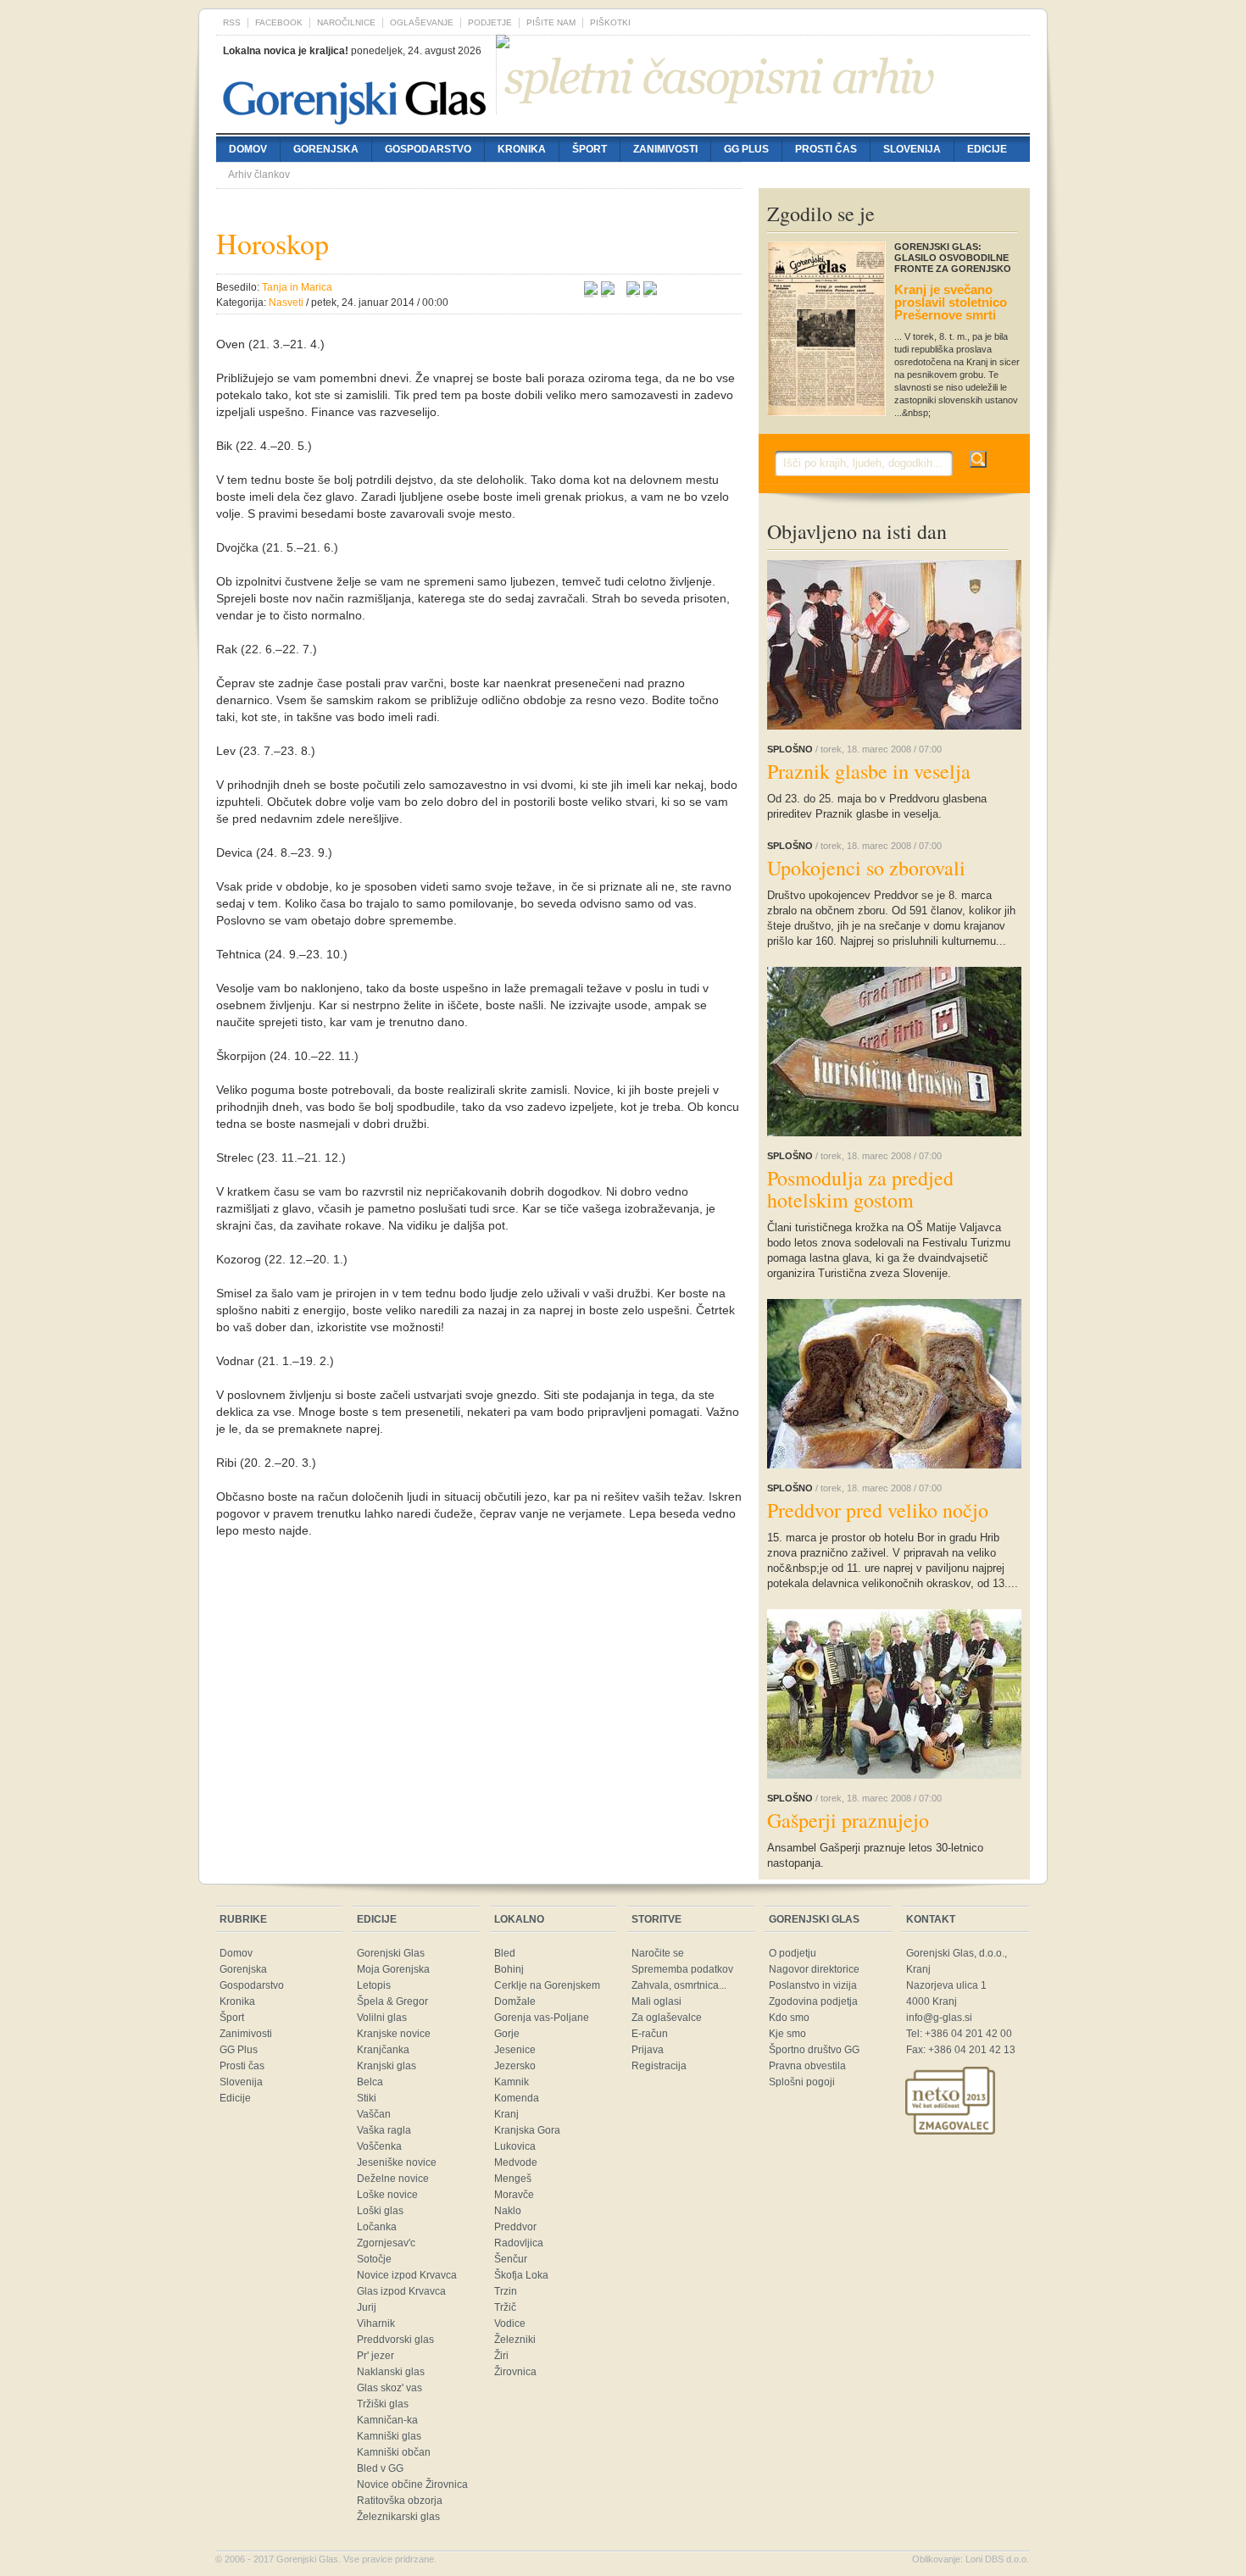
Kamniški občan (394, 2452)
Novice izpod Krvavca (407, 2275)
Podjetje (490, 22)
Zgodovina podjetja (813, 2001)
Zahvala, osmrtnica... (679, 1985)
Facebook (279, 22)
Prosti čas (826, 149)
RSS (232, 22)
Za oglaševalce (667, 2018)
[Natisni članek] (650, 291)
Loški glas (380, 2211)
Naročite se (658, 1953)
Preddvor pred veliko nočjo (878, 1510)
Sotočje (374, 2259)
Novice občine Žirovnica (412, 2484)
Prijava (648, 2050)
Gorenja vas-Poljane (542, 2018)
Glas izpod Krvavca (401, 2291)
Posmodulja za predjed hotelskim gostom (860, 1189)
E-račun (650, 2034)
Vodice (510, 2323)
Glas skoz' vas (389, 2388)
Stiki (367, 2098)
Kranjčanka (383, 2050)
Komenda (517, 2098)
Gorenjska (326, 149)
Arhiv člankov (259, 175)
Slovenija (912, 149)
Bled (505, 1953)
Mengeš (513, 2179)
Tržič (505, 2307)
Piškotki (610, 22)
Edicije (987, 149)
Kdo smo (789, 2018)
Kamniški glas (389, 2436)
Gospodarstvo (428, 149)
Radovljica (519, 2243)
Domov (248, 149)
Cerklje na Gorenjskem (547, 1985)
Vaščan (374, 2114)
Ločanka (377, 2227)
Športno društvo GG (814, 2050)
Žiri (501, 2356)
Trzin (506, 2291)
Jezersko (515, 2066)
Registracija (659, 2066)
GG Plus (746, 149)
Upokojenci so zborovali (866, 868)
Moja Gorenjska (393, 1969)
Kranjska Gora (527, 2130)
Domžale (515, 2001)
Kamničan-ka (387, 2420)
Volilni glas (382, 2018)
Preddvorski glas (395, 2340)
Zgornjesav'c (386, 2243)
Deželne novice (393, 2179)
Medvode (516, 2162)
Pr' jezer (375, 2356)
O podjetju (793, 1953)
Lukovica (515, 2146)
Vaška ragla (384, 2130)
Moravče (514, 2195)
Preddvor (515, 2227)
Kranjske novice (394, 2034)
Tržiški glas (383, 2404)
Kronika (522, 149)
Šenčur (511, 2259)
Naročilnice (346, 22)
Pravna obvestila (807, 2066)
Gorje (507, 2034)
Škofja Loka (521, 2275)
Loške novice (387, 2195)
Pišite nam (551, 22)
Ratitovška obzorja (400, 2501)
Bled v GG (380, 2468)
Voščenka (379, 2146)
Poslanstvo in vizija (813, 1985)
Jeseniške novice (397, 2162)
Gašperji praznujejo (848, 1820)
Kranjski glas (387, 2066)
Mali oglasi (656, 2001)
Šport (590, 149)
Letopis (374, 1985)
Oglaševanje (422, 22)
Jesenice (515, 2050)
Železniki (515, 2340)
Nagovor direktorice (814, 1969)
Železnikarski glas (398, 2517)
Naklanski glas (391, 2372)
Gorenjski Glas (391, 1953)
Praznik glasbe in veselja (869, 771)
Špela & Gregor (392, 2001)
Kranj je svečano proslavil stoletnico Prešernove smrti (951, 302)
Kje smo (787, 2034)
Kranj (506, 2114)
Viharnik (376, 2323)
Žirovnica (515, 2372)
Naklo (508, 2211)
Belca (370, 2082)
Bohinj (509, 1969)
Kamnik (512, 2082)
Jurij (367, 2307)
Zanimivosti (665, 149)
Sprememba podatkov (682, 1969)
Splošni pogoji (802, 2082)
